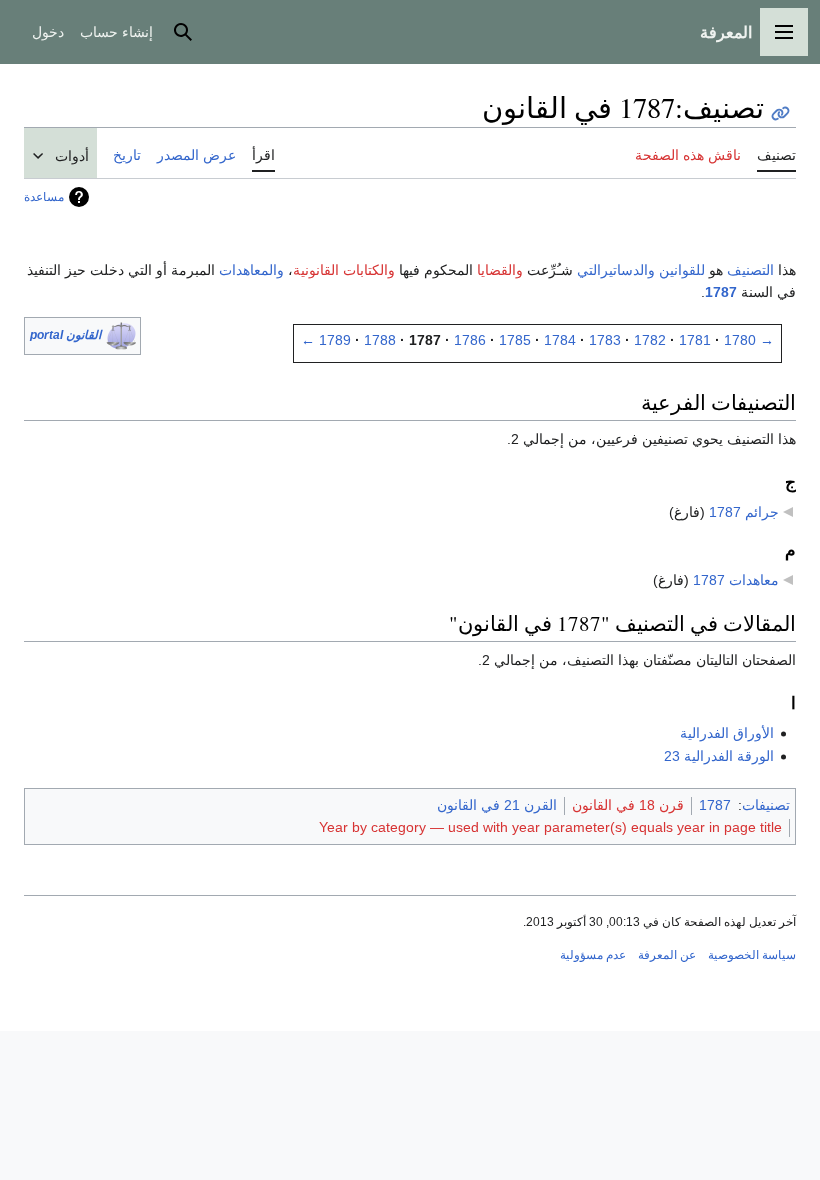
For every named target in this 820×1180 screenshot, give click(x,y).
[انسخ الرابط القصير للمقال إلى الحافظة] (780, 113)
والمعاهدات (251, 270)
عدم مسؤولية (593, 955)
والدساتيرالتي (616, 270)
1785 (515, 340)
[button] (784, 32)
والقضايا (500, 270)
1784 (560, 340)
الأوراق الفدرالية (727, 733)
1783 (605, 340)
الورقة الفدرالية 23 (719, 756)
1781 (695, 340)
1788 (380, 340)
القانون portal (65, 335)
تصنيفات (766, 805)
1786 (470, 340)
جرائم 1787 (744, 512)
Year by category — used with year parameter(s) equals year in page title (550, 827)
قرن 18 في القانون (628, 805)
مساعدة (44, 197)
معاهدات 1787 (736, 580)
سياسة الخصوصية (752, 955)
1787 (721, 292)
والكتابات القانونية (344, 270)
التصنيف (750, 270)
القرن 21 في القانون (497, 805)
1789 (335, 340)
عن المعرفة (667, 955)
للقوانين (682, 270)
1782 (650, 340)
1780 (740, 340)
